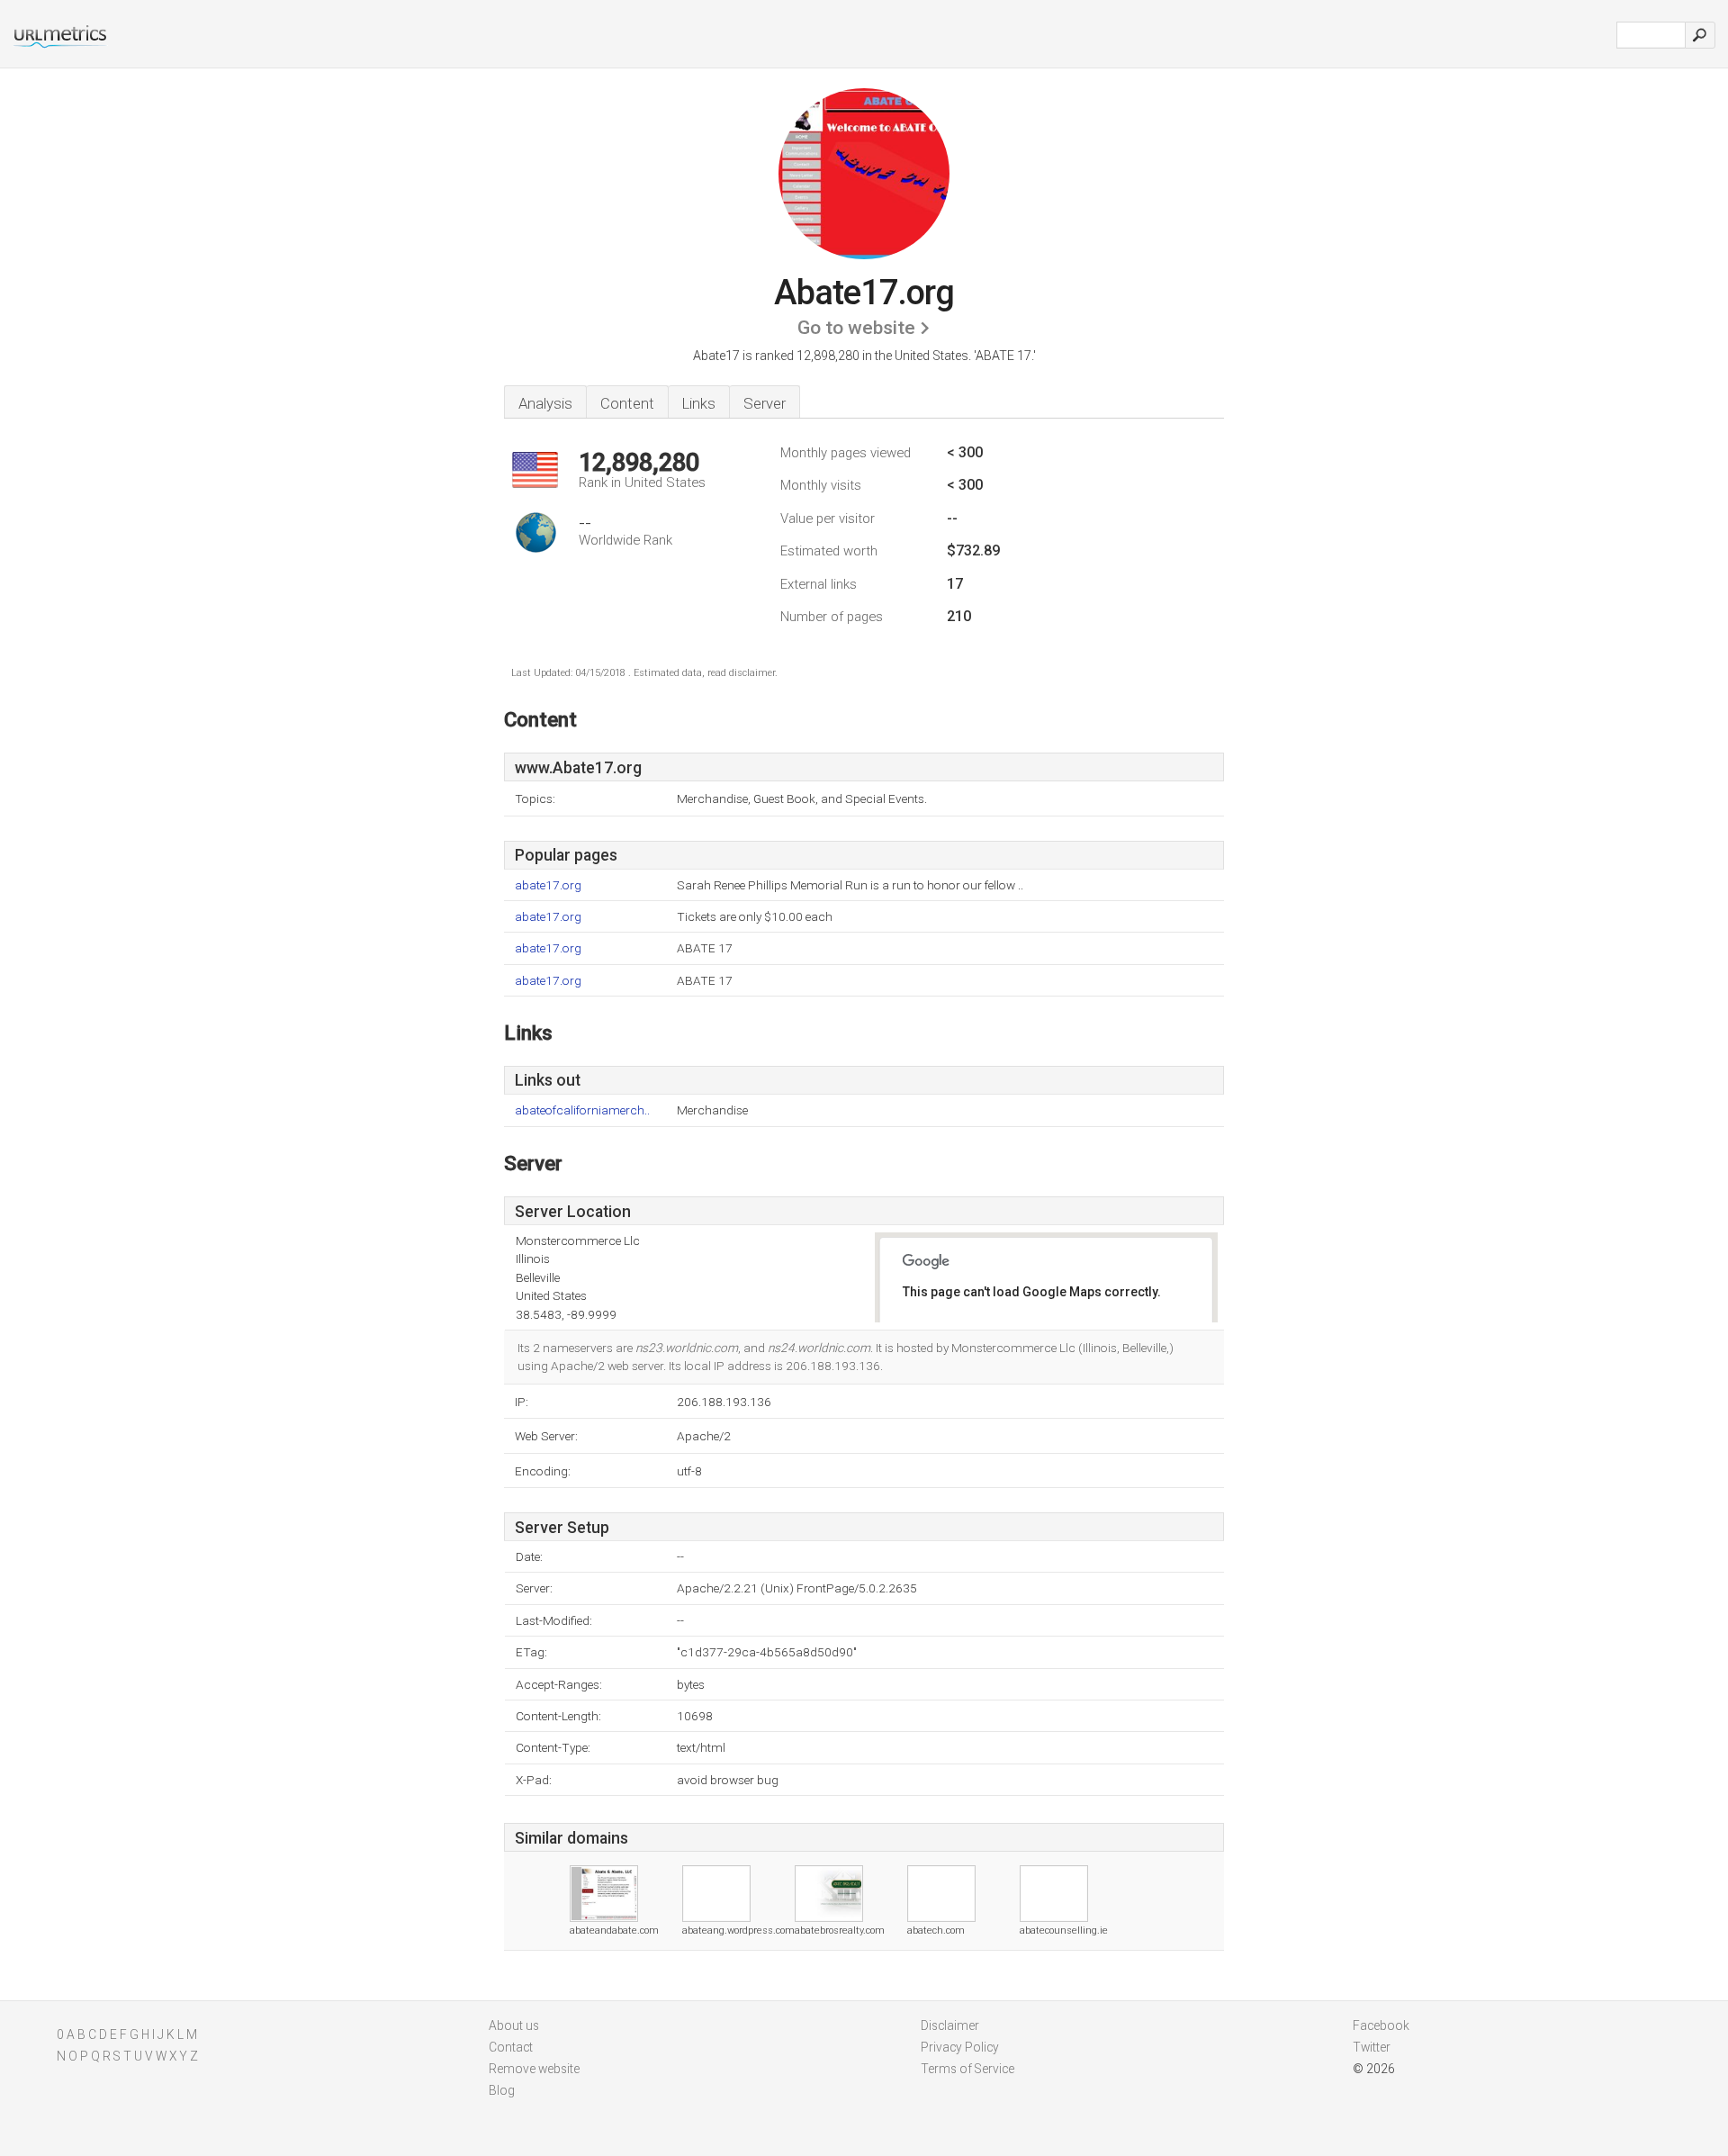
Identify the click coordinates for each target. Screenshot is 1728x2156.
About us (514, 2025)
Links (699, 403)
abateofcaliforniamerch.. (582, 1110)
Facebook (1381, 2025)
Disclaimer (950, 2025)
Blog (502, 2090)
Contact (511, 2047)
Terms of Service (967, 2069)
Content (627, 403)
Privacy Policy (960, 2047)
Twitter (1372, 2047)
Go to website (856, 328)
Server (765, 403)
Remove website (534, 2069)
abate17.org (548, 885)
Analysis (545, 403)
